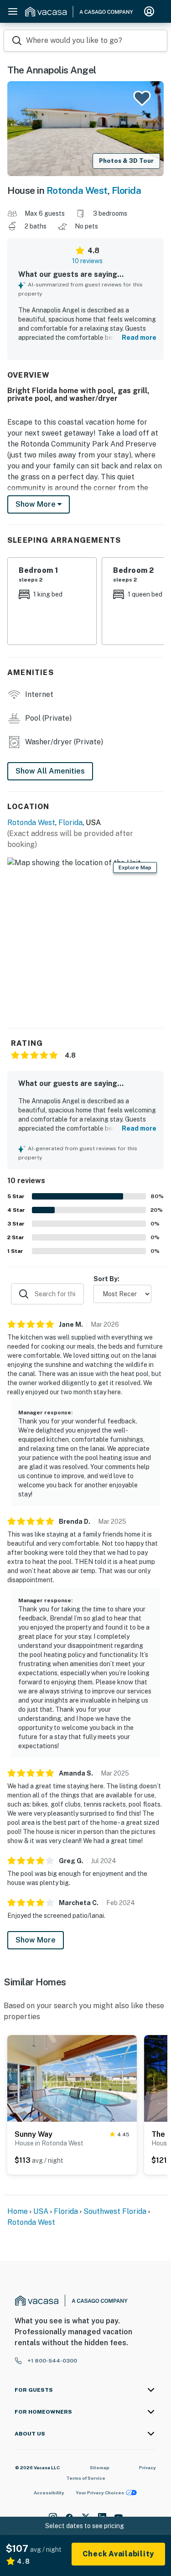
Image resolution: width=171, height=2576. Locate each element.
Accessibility (49, 2493)
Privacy (148, 2467)
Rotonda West (77, 190)
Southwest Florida (115, 2211)
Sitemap (100, 2467)
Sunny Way (34, 2134)
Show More (36, 1940)
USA (41, 2211)
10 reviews (87, 261)
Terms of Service (86, 2478)
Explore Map (135, 867)
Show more (36, 504)
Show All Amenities (50, 771)
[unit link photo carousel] (72, 2077)
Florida (127, 190)
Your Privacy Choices (100, 2493)
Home (18, 2211)
